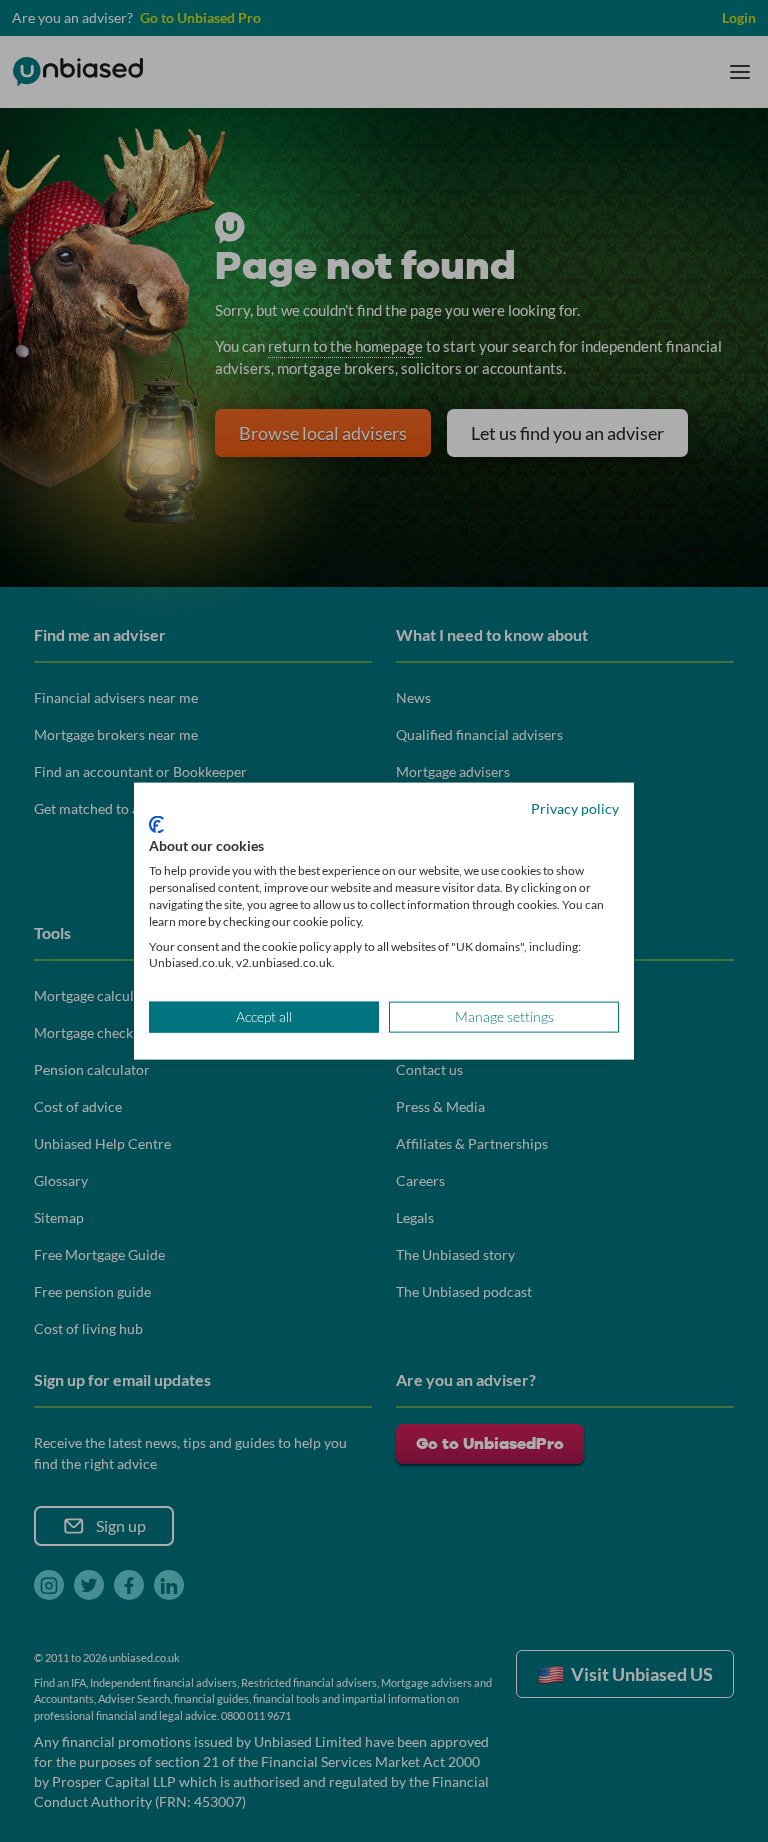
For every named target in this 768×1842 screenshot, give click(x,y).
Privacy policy (575, 808)
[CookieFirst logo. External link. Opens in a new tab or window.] (156, 824)
